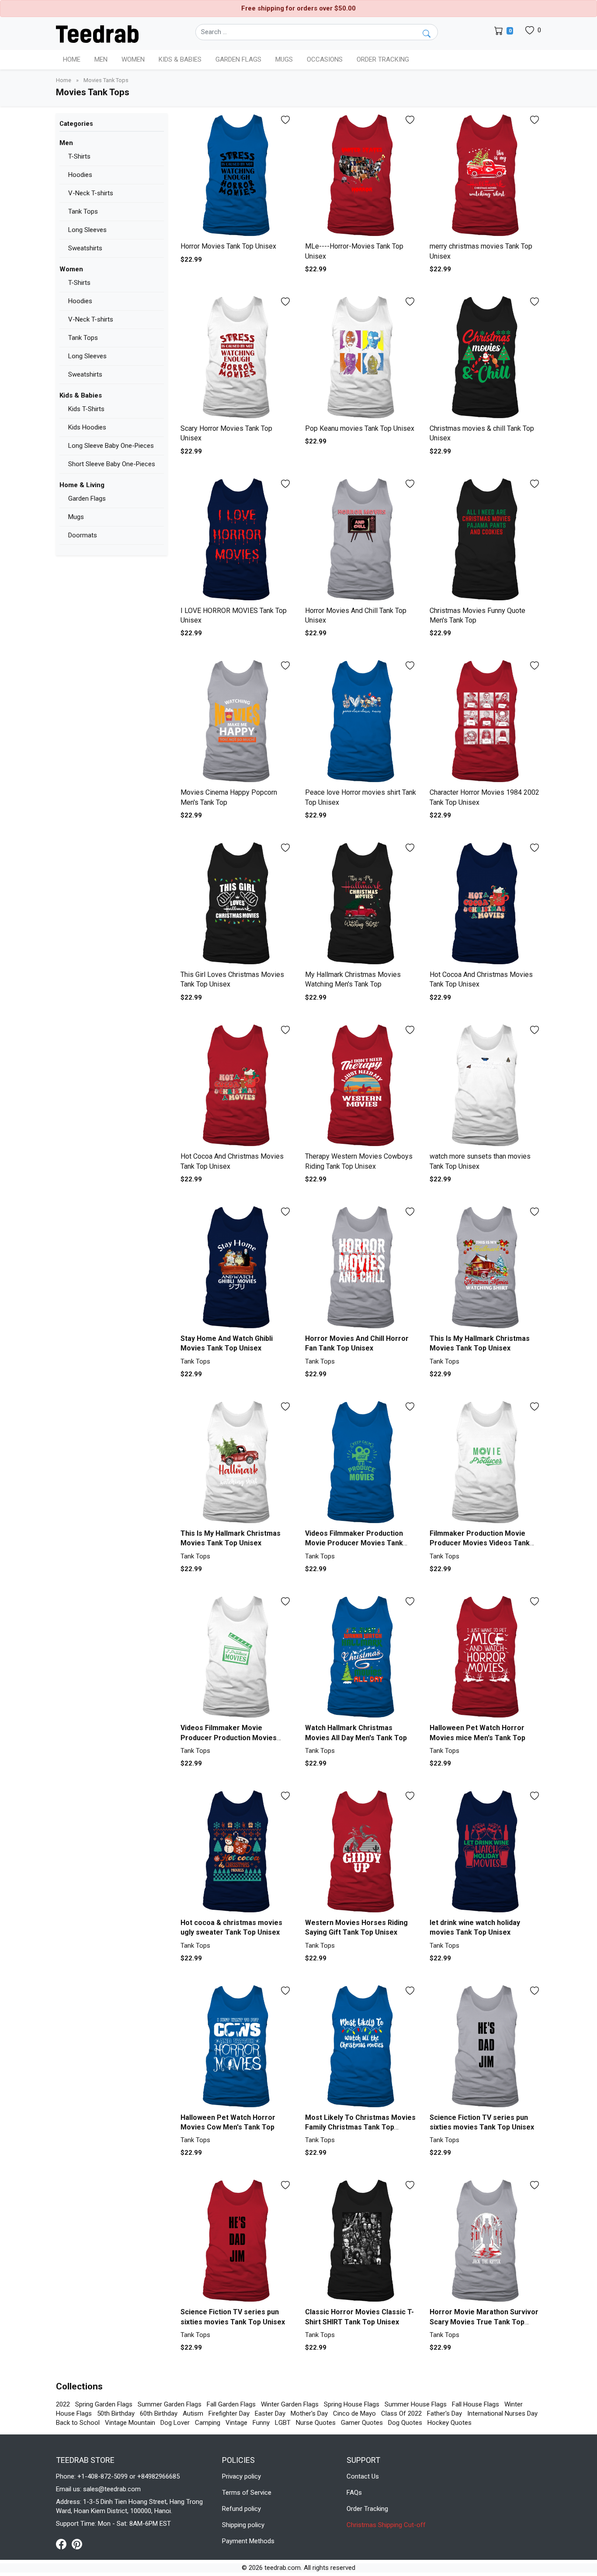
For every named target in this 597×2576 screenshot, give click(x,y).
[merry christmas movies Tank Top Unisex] (485, 176)
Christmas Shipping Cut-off (386, 2525)
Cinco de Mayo (354, 2413)
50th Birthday (116, 2413)
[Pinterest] (77, 2544)
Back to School (78, 2423)
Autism (193, 2413)
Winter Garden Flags (290, 2404)
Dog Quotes (405, 2423)
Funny (261, 2423)
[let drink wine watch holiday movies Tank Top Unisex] (485, 1852)
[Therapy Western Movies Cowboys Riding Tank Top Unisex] (361, 1086)
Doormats (83, 535)
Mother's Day (309, 2413)
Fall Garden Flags (231, 2404)
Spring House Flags (352, 2404)
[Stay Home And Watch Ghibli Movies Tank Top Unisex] (236, 1268)
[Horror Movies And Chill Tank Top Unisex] (361, 540)
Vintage (236, 2423)
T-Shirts (79, 156)
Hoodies (80, 175)
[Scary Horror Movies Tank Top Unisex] (236, 358)
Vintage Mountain (130, 2423)
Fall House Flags (476, 2404)
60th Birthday (159, 2413)
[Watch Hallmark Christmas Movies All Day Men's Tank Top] (361, 1657)
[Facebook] (64, 2544)
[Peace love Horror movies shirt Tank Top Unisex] (361, 722)
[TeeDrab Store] (97, 33)
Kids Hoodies (87, 427)
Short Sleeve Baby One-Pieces (112, 464)
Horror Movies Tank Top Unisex (228, 246)
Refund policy (241, 2509)
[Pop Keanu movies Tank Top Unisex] (361, 358)
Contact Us (363, 2476)
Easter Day (270, 2413)
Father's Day (444, 2413)
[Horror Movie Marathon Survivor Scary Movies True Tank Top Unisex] (485, 2241)
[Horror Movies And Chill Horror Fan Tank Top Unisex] (361, 1268)
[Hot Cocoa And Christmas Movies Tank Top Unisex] (485, 904)
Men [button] (101, 59)
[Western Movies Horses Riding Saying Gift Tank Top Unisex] (361, 1852)
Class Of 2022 (401, 2413)
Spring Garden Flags (104, 2404)
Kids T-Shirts (86, 409)
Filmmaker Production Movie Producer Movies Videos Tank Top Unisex (480, 1543)
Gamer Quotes (362, 2423)
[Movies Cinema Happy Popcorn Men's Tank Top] (236, 722)
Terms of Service (247, 2493)
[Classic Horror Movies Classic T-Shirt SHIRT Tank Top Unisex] (361, 2241)
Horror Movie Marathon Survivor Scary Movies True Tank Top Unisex (484, 2322)
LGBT (283, 2423)
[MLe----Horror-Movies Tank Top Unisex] (361, 176)
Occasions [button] (325, 59)
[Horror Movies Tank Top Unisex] (236, 176)
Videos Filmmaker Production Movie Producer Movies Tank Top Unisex (354, 1543)
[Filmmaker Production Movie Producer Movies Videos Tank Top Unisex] (485, 1463)
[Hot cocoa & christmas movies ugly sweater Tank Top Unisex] (236, 1852)
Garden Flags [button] (238, 59)
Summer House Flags (416, 2404)
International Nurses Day (502, 2413)
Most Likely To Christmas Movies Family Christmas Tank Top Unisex (360, 2127)
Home (72, 59)
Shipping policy (243, 2525)
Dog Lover (175, 2423)
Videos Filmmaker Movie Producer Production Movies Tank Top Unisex (229, 1738)
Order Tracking (383, 59)
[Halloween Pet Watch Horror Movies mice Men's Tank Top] (485, 1657)
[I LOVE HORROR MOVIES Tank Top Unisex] (236, 540)
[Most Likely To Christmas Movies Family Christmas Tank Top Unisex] (361, 2047)
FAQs (354, 2493)
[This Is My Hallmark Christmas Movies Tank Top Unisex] (485, 1268)
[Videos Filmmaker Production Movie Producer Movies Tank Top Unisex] (361, 1463)
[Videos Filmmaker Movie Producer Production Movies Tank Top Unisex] (236, 1657)
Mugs (284, 59)
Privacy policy (241, 2476)
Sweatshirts (85, 248)
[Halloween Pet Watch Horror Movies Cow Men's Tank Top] (236, 2047)
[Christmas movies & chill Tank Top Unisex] (485, 358)
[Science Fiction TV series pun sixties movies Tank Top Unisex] (485, 2047)
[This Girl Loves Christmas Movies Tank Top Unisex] (236, 904)
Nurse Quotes (316, 2423)
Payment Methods (248, 2541)
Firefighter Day (229, 2413)
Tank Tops (83, 211)
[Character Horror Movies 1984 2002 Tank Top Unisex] (485, 722)
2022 (63, 2404)
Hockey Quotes (449, 2423)
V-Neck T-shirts (91, 193)
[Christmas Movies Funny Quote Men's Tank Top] (485, 540)
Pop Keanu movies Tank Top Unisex (360, 428)
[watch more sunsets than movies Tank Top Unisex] (485, 1086)
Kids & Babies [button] (180, 59)
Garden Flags (87, 499)
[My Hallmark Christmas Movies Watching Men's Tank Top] (361, 904)
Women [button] (133, 59)
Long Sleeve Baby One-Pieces (111, 446)
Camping (208, 2423)
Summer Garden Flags (170, 2404)
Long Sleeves (87, 230)
